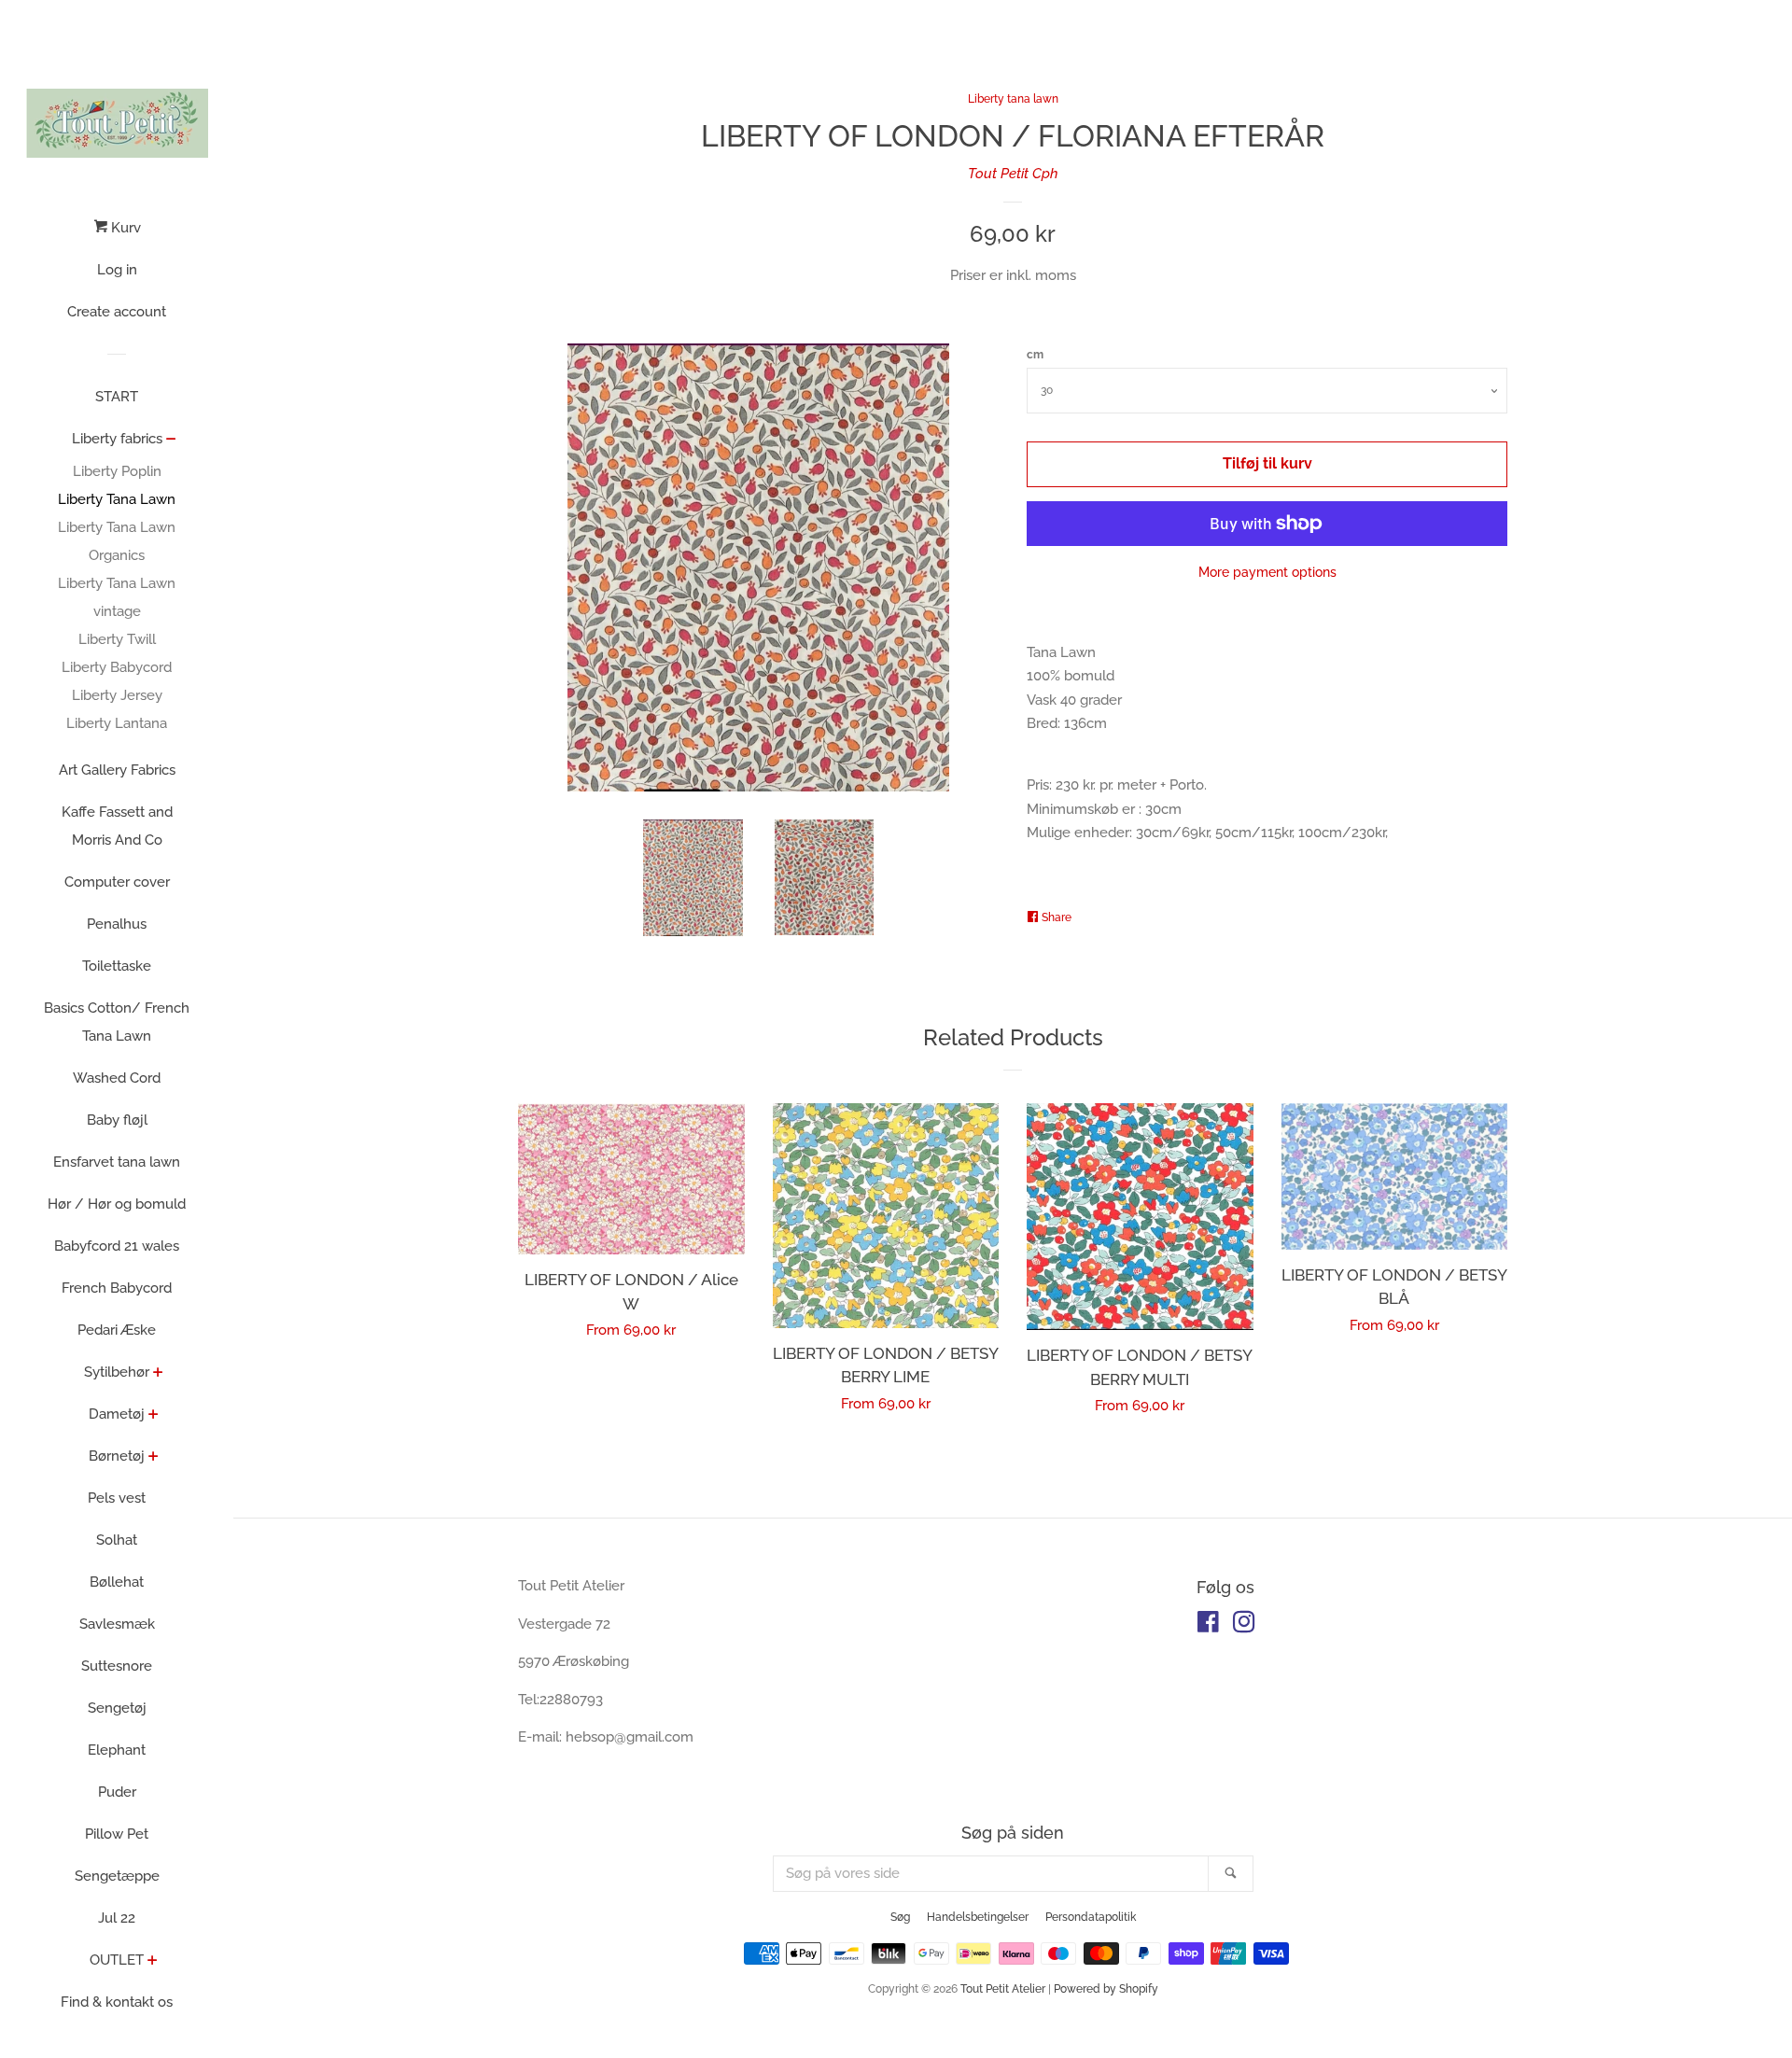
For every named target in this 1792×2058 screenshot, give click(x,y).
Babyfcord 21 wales (117, 1246)
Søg (900, 1917)
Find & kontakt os (117, 2002)
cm (1035, 355)
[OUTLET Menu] (153, 1962)
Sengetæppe (117, 1876)
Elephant (117, 1750)
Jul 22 (117, 1918)
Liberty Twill (117, 639)
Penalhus (117, 924)
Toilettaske (117, 966)
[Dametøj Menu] (154, 1416)
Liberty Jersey (117, 695)
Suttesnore (117, 1666)
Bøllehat (117, 1582)
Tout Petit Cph (1013, 174)
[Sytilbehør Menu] (158, 1374)
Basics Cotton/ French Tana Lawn (117, 1022)
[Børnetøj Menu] (154, 1458)
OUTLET (117, 1960)
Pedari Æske (117, 1330)
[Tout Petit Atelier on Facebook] (1208, 1626)
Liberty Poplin (117, 471)
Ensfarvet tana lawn (117, 1162)
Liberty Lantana (117, 723)
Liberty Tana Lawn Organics (117, 541)
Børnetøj (117, 1456)
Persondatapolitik (1091, 1917)
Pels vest (117, 1498)
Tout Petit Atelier (1003, 1989)
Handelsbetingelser (978, 1917)
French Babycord (117, 1288)
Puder (117, 1792)
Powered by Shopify (1106, 1989)
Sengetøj (117, 1708)
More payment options (1267, 572)
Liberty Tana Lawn (117, 499)
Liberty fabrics (117, 439)
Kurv (124, 228)
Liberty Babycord (117, 667)
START (117, 397)
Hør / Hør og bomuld (117, 1204)
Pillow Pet (117, 1834)
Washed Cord (117, 1078)
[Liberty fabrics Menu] (171, 441)
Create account (117, 312)
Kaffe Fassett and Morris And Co (117, 826)
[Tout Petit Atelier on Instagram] (1244, 1626)
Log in (117, 270)
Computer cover (117, 882)
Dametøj (117, 1414)
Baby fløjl (117, 1120)
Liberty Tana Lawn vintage (117, 597)
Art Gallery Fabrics (117, 770)
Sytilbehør (117, 1372)
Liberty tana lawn (1013, 99)
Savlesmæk (117, 1624)
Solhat (117, 1540)
